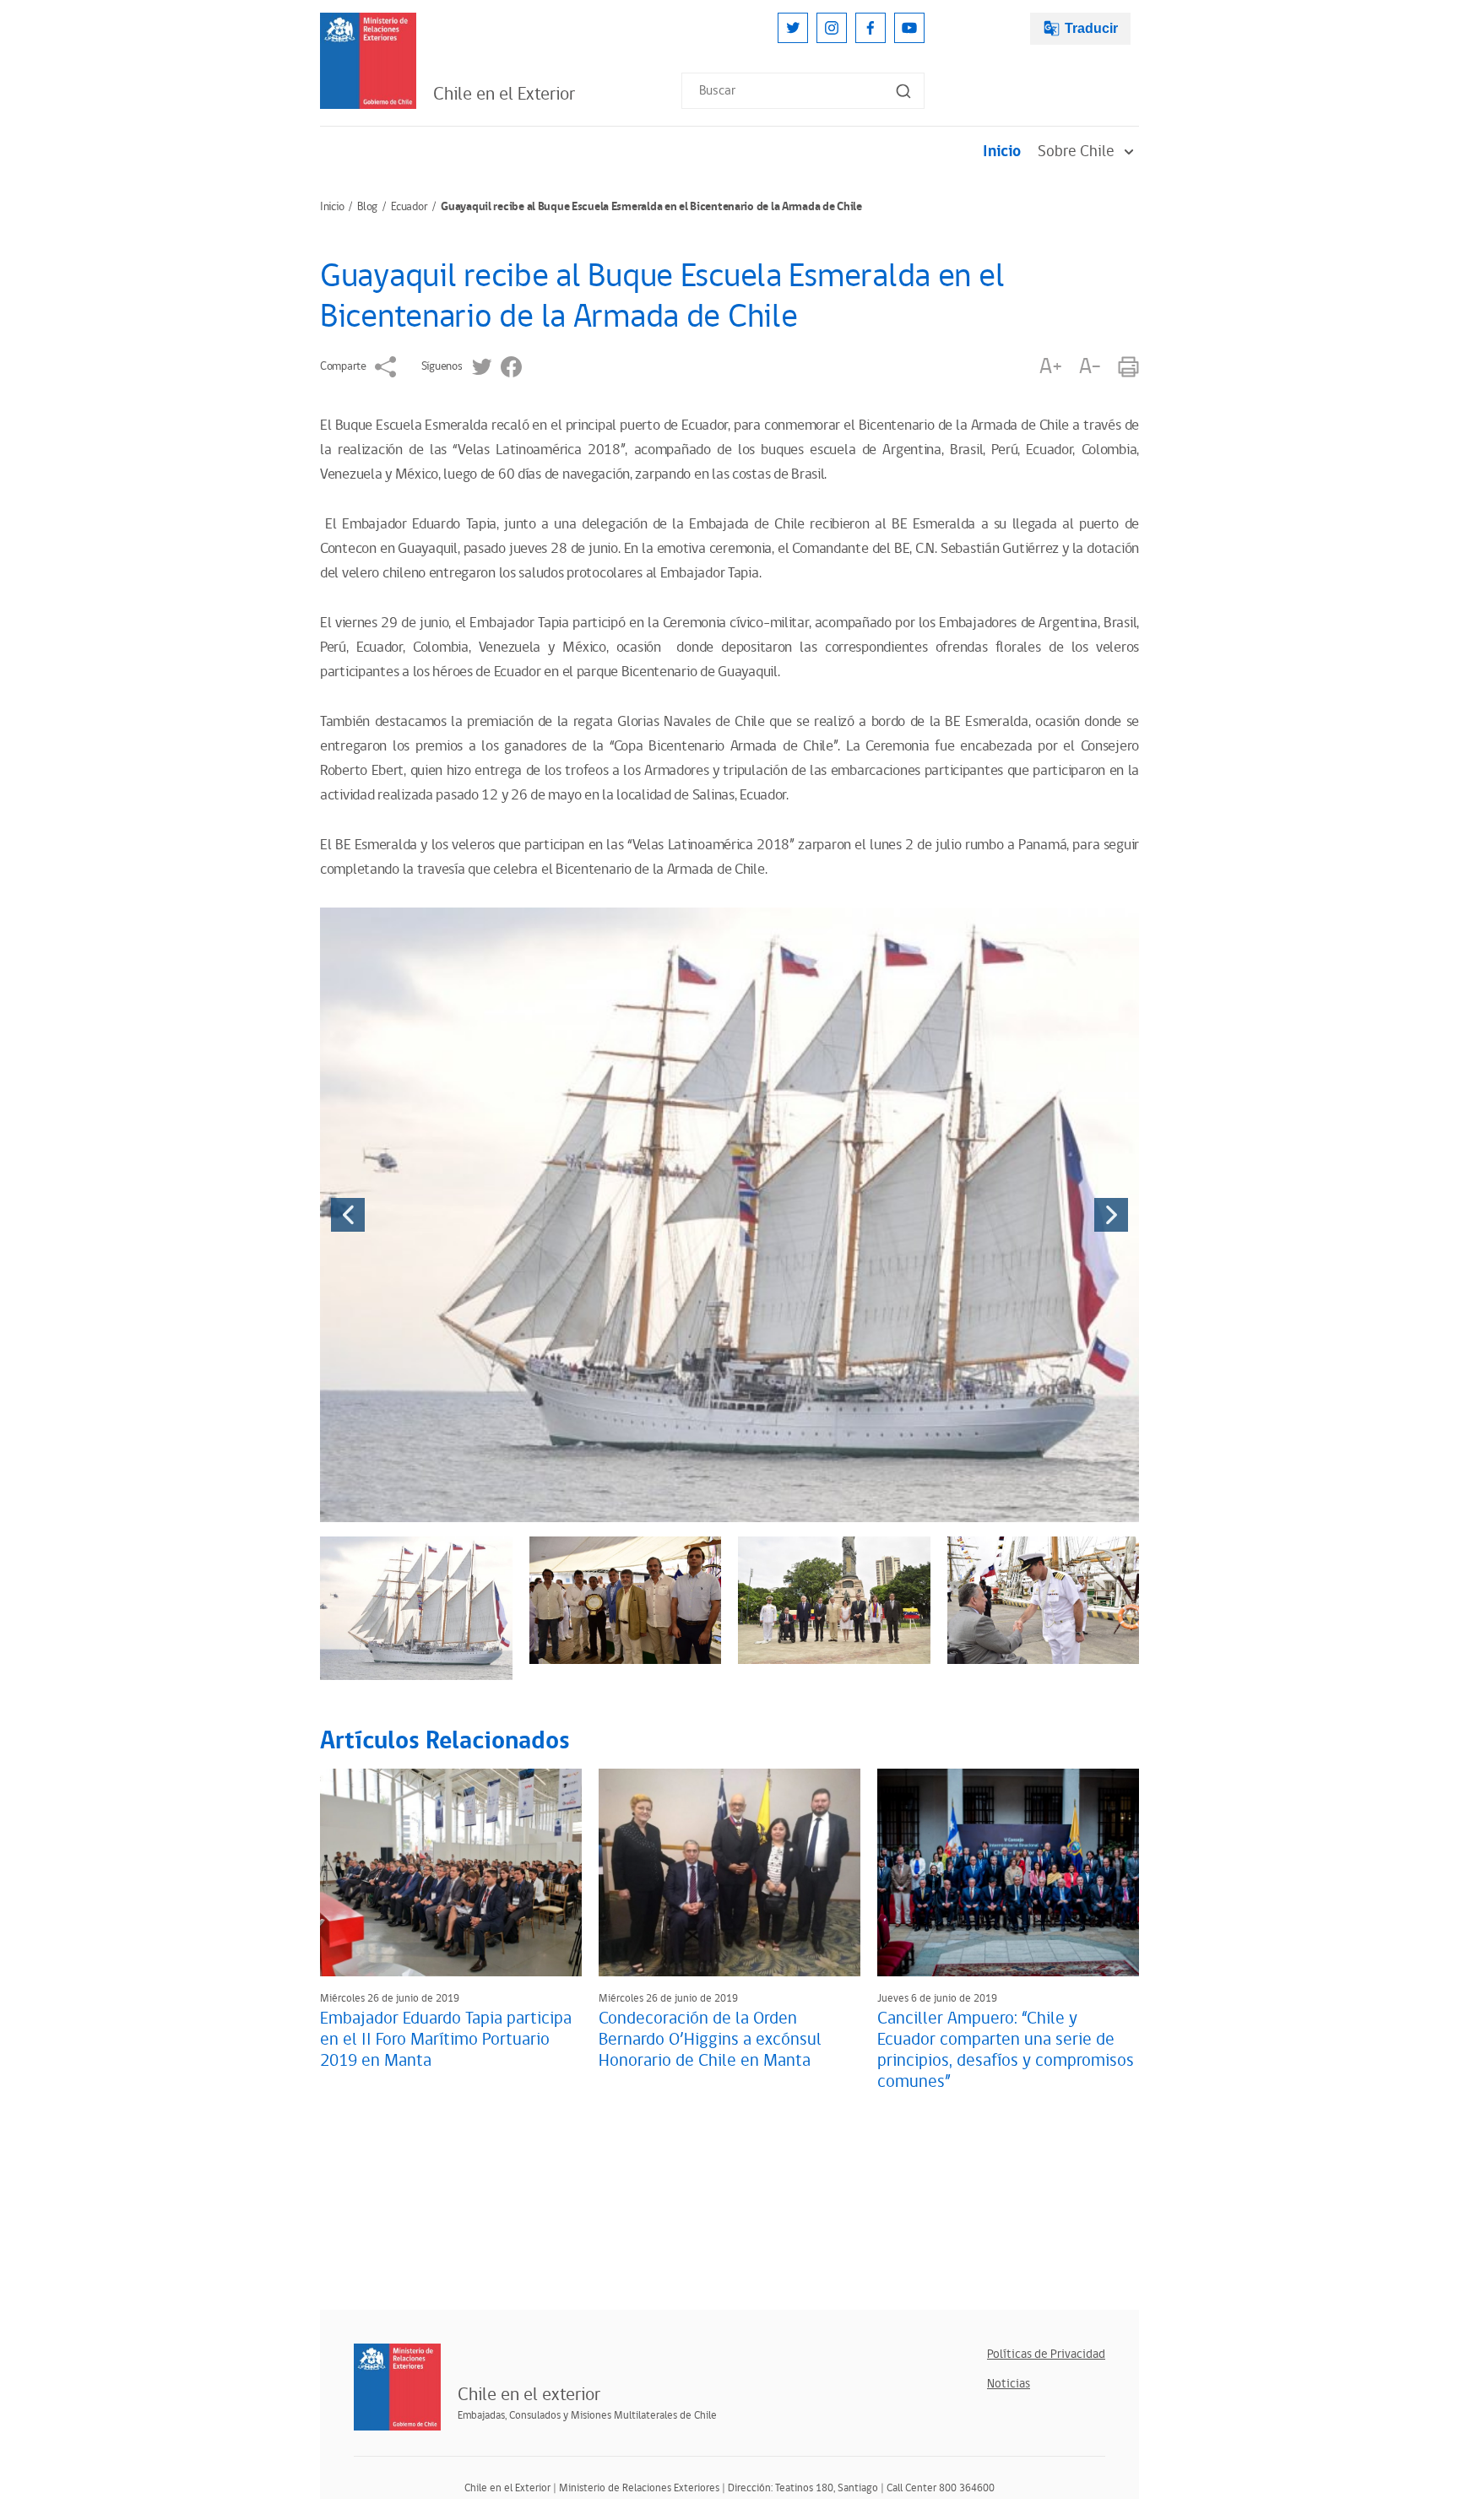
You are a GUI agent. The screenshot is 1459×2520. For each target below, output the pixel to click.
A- (1090, 367)
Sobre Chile (1076, 152)
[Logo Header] (368, 61)
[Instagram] (832, 28)
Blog (367, 207)
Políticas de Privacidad (1046, 2354)
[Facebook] (871, 28)
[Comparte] (385, 367)
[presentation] (348, 1215)
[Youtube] (909, 28)
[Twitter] (793, 28)
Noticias (1009, 2384)
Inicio (1002, 152)
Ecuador (409, 207)
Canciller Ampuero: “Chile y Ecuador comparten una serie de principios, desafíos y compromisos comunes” (1006, 2050)
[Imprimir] (1128, 367)
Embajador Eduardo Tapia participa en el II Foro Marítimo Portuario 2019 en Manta (446, 2040)
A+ (1050, 367)
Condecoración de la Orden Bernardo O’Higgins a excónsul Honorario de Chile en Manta (710, 2040)
